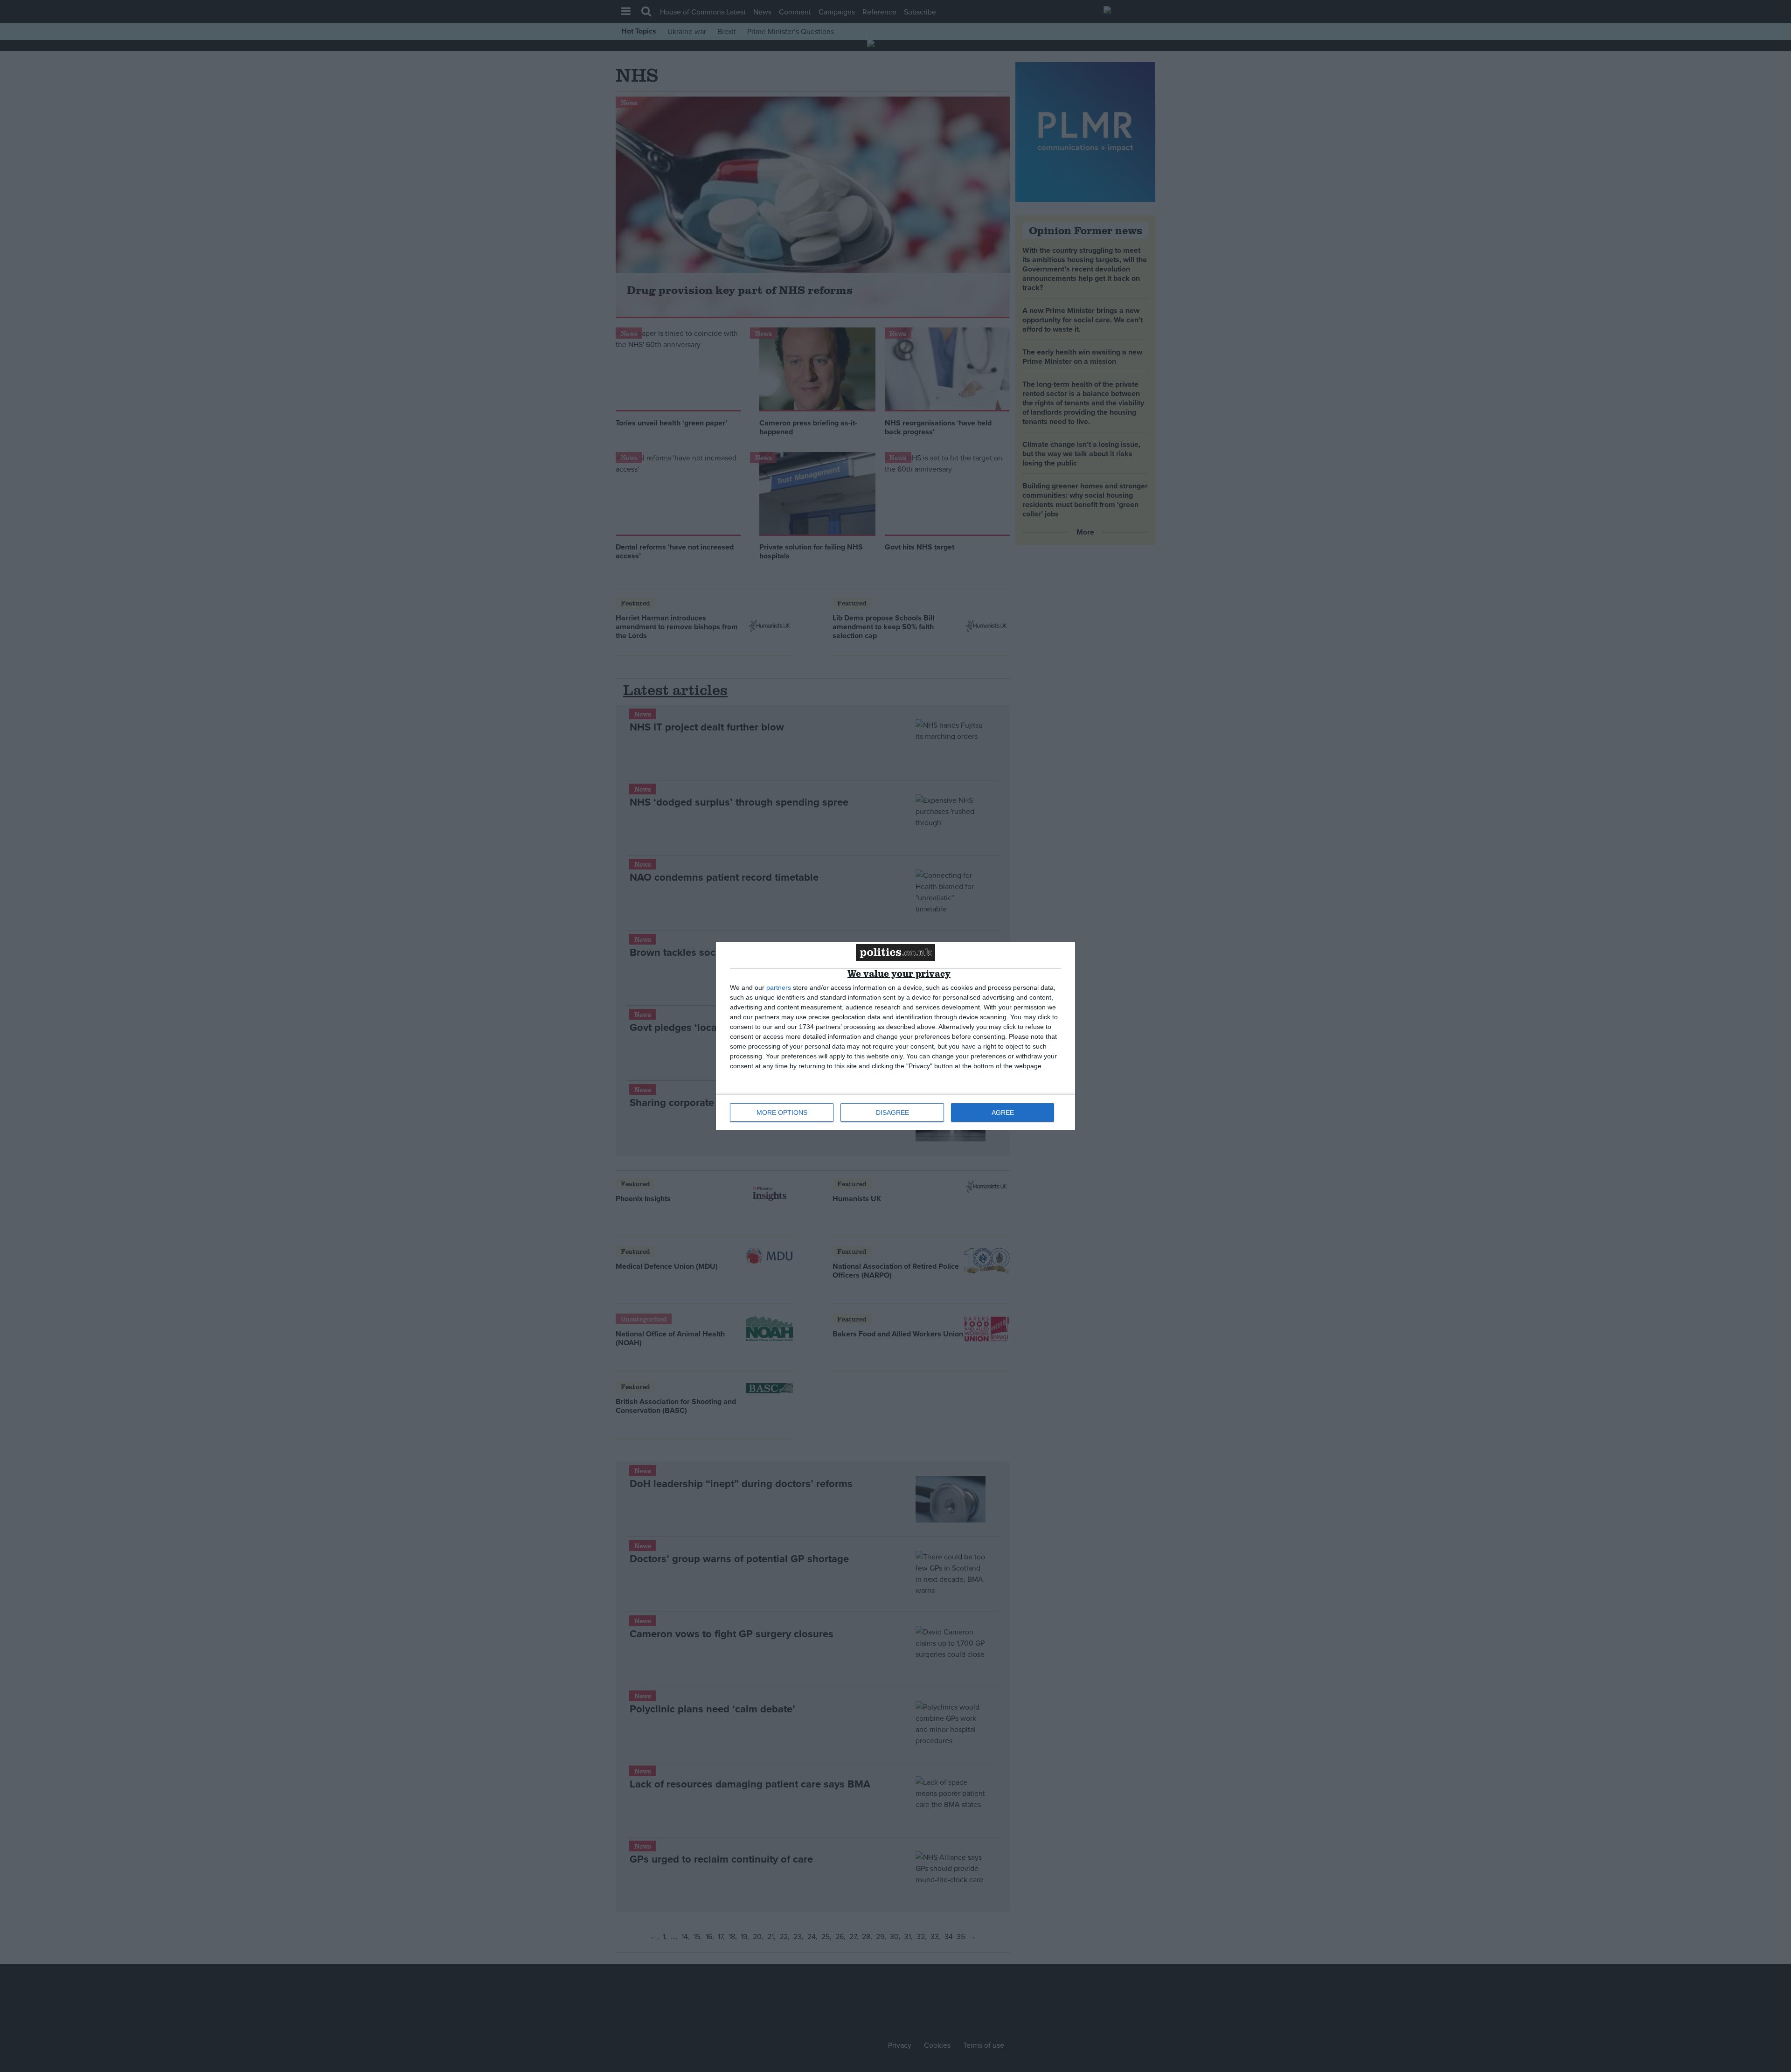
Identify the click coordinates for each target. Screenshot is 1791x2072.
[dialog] (895, 1036)
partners (779, 987)
